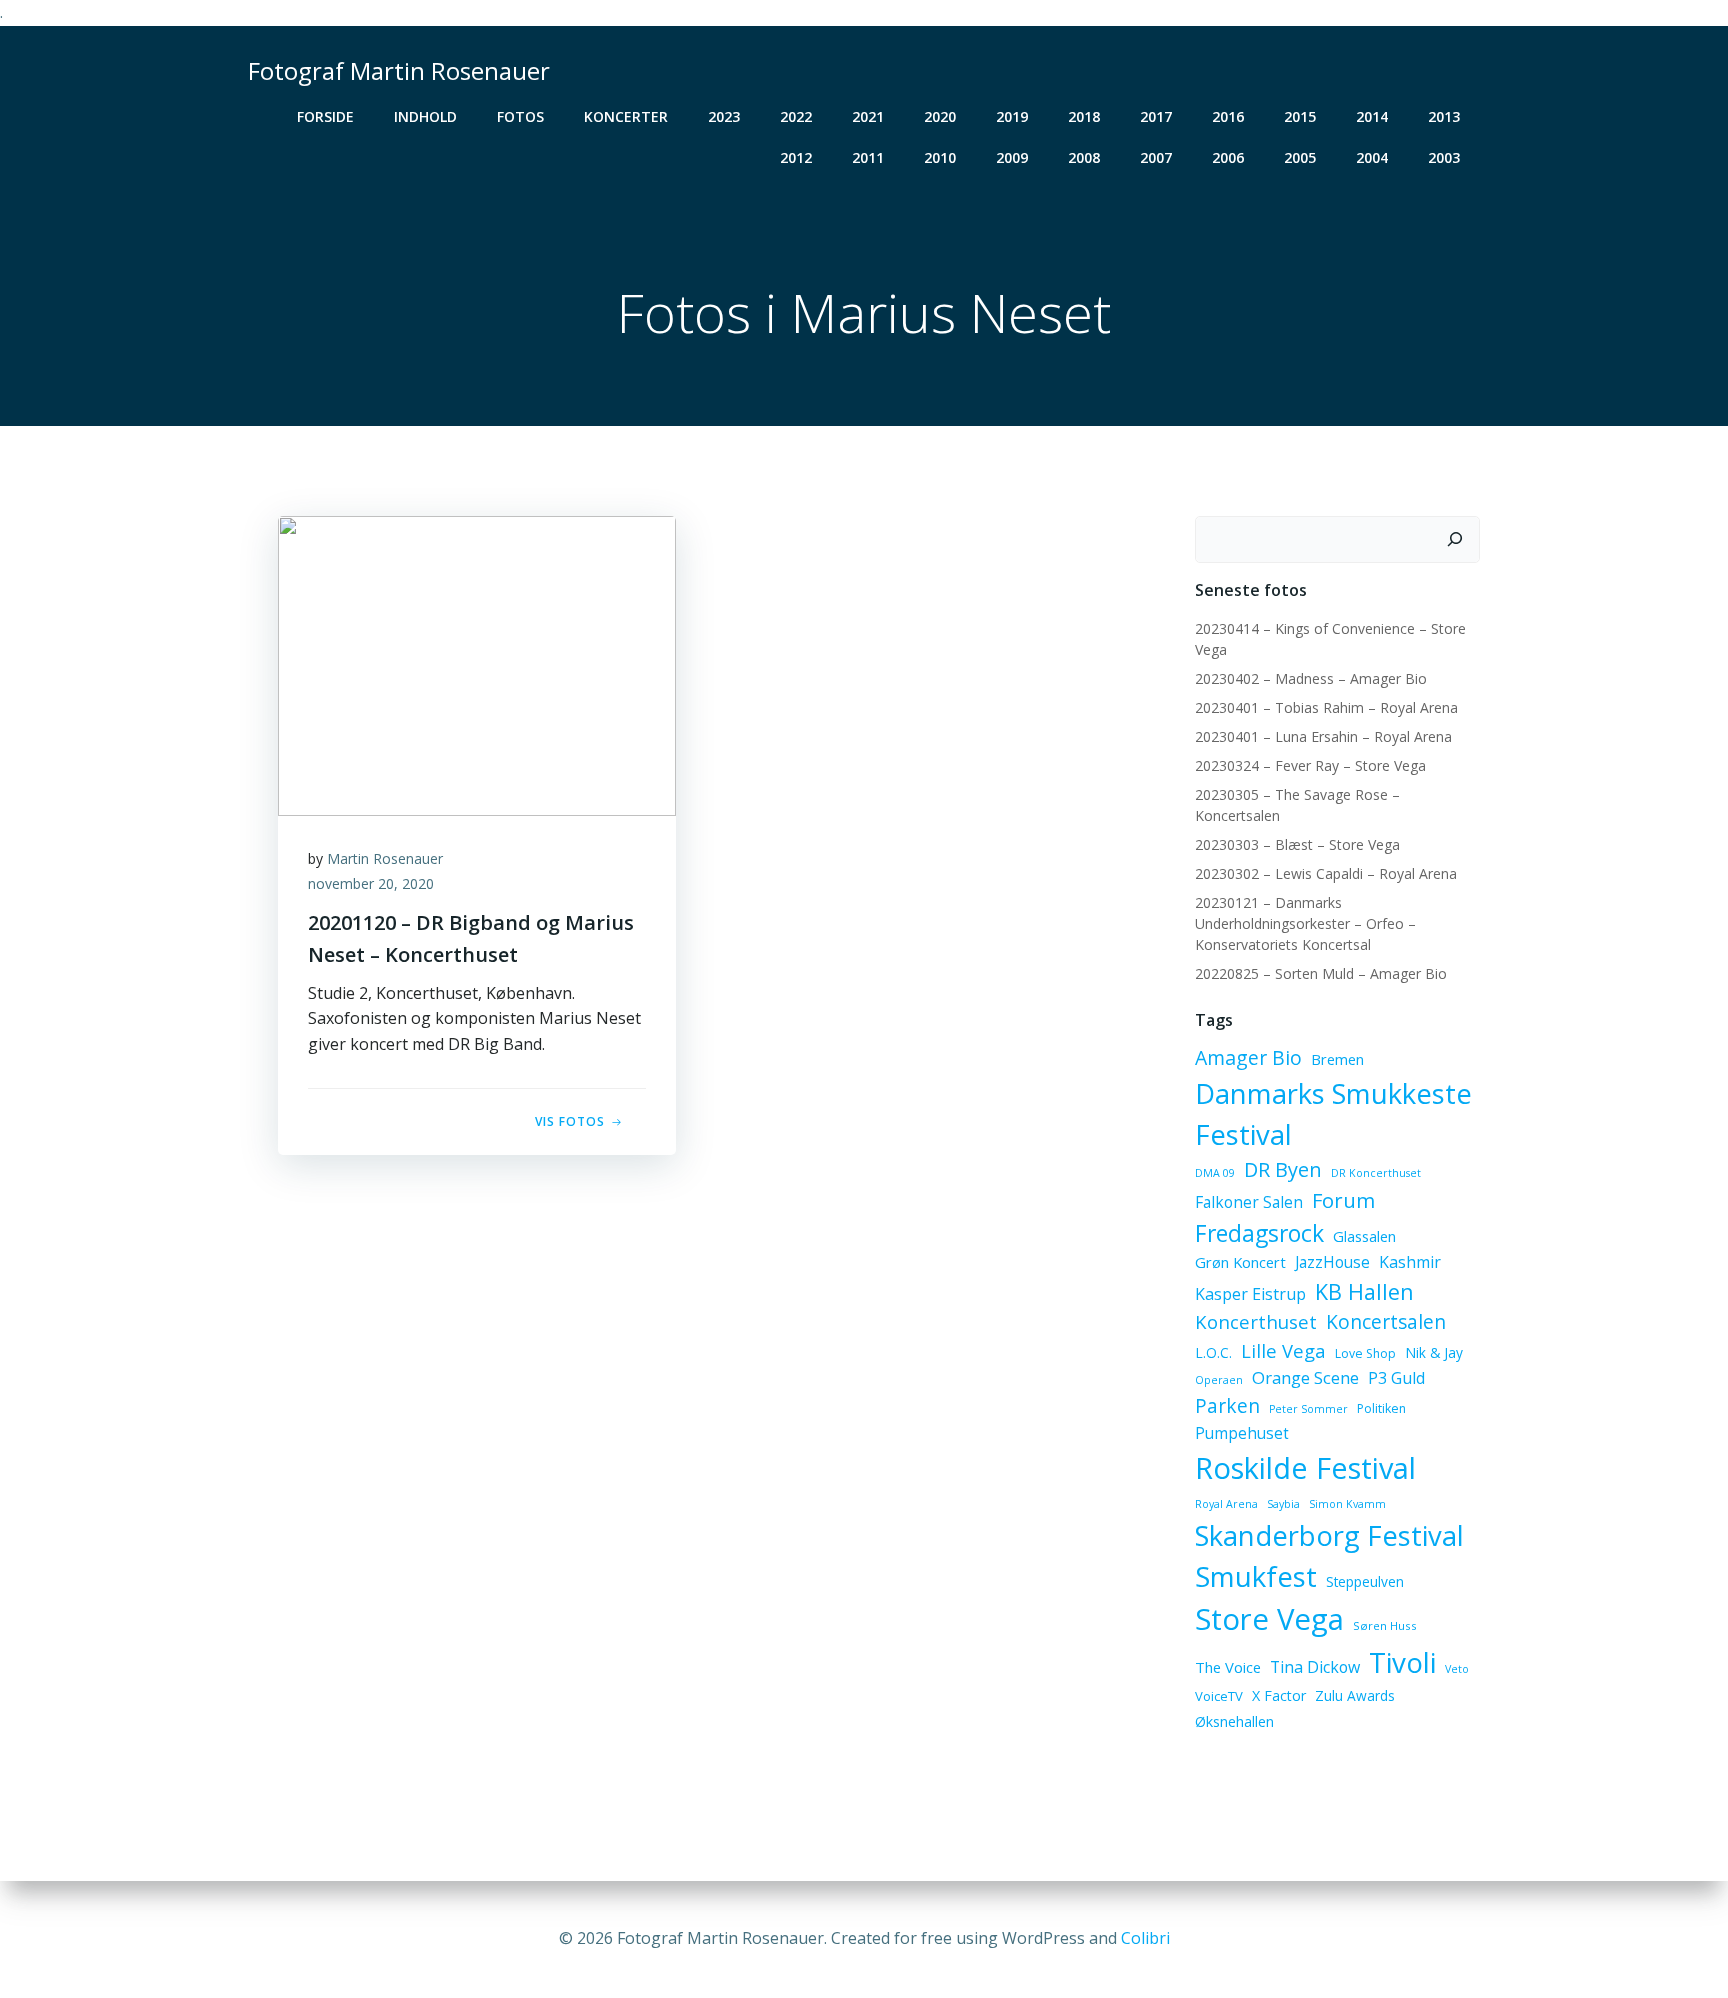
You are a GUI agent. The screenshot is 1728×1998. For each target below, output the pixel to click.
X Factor (1279, 1695)
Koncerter (626, 116)
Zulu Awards (1355, 1695)
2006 (1228, 157)
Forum (1343, 1200)
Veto (1457, 1669)
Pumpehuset (1242, 1433)
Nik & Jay (1434, 1352)
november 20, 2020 (371, 883)
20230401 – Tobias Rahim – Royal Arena (1326, 707)
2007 (1156, 157)
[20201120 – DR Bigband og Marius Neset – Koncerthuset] (477, 664)
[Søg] (1455, 540)
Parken (1227, 1406)
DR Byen (1283, 1169)
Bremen (1337, 1059)
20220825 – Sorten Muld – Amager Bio (1321, 973)
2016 (1228, 116)
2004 (1372, 157)
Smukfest (1256, 1576)
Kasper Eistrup (1250, 1294)
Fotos (520, 116)
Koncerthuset (1256, 1321)
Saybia (1283, 1504)
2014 (1372, 116)
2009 (1012, 157)
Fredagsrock (1259, 1233)
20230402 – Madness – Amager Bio (1311, 678)
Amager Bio (1248, 1057)
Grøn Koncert (1240, 1262)
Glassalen (1364, 1236)
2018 (1084, 116)
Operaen (1219, 1380)
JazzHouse (1332, 1262)
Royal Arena (1226, 1504)
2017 (1156, 116)
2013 (1444, 116)
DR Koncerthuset (1376, 1173)
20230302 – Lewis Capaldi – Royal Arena (1326, 873)
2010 (940, 157)
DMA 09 (1215, 1173)
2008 (1084, 157)
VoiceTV (1219, 1696)
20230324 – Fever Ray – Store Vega (1310, 765)
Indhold (425, 116)
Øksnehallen (1234, 1721)
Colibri (1145, 1938)
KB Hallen (1364, 1291)
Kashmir (1410, 1262)
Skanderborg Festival (1329, 1535)
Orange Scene (1305, 1377)
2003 (1444, 157)
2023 (724, 116)
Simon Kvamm (1347, 1504)
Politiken (1381, 1408)
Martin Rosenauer (385, 858)
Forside (325, 116)
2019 (1012, 116)
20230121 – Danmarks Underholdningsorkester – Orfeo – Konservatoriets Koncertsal (1305, 923)
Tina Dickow (1315, 1667)
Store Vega (1269, 1619)
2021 (868, 116)
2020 (940, 116)
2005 (1300, 157)
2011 (868, 157)
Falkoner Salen (1249, 1202)
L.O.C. (1213, 1352)
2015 (1300, 116)
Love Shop (1365, 1353)
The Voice (1228, 1667)
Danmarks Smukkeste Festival (1333, 1114)
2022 (796, 116)
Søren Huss (1385, 1625)
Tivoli (1402, 1662)
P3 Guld (1396, 1378)
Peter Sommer (1308, 1409)
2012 (796, 157)
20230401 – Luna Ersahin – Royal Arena (1323, 736)
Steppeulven (1365, 1581)
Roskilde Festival (1305, 1467)
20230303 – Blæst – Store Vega (1297, 844)
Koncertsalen (1386, 1322)
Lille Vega (1283, 1350)
